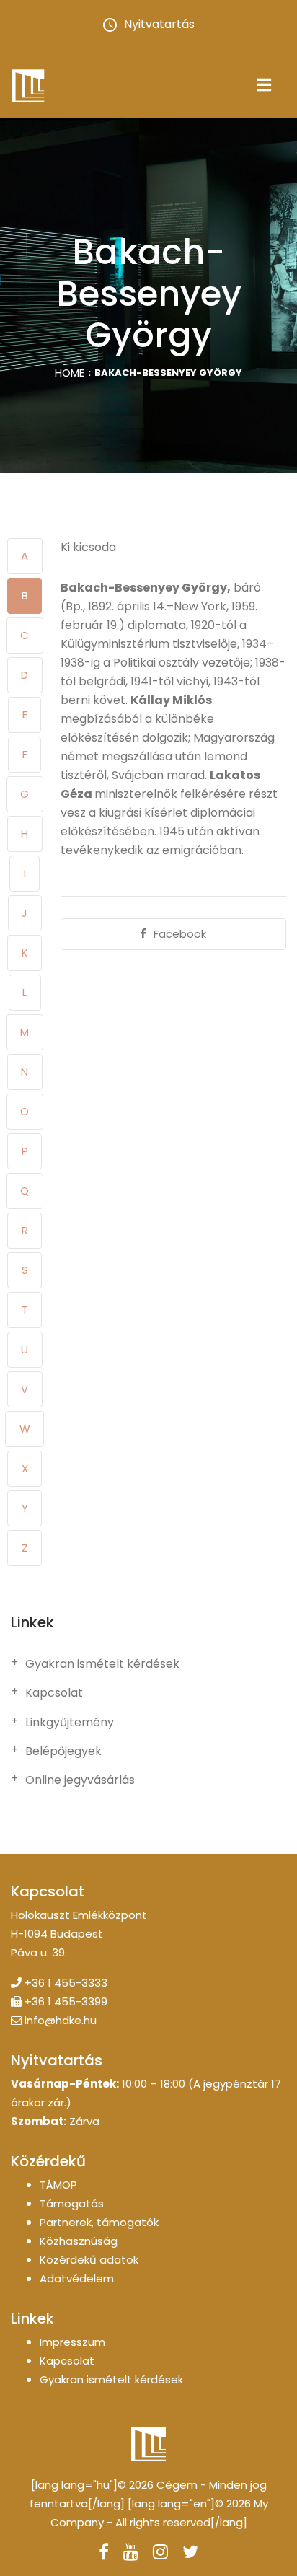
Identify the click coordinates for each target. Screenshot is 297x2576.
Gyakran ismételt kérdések (102, 1664)
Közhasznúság (79, 2241)
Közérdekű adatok (89, 2260)
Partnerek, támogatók (99, 2222)
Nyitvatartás (159, 24)
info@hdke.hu (61, 2020)
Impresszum (72, 2342)
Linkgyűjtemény (70, 1723)
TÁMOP (58, 2185)
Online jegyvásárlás (80, 1780)
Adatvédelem (77, 2278)
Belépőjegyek (63, 1751)
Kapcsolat (54, 1693)
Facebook (180, 934)
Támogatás (72, 2203)
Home (70, 373)
